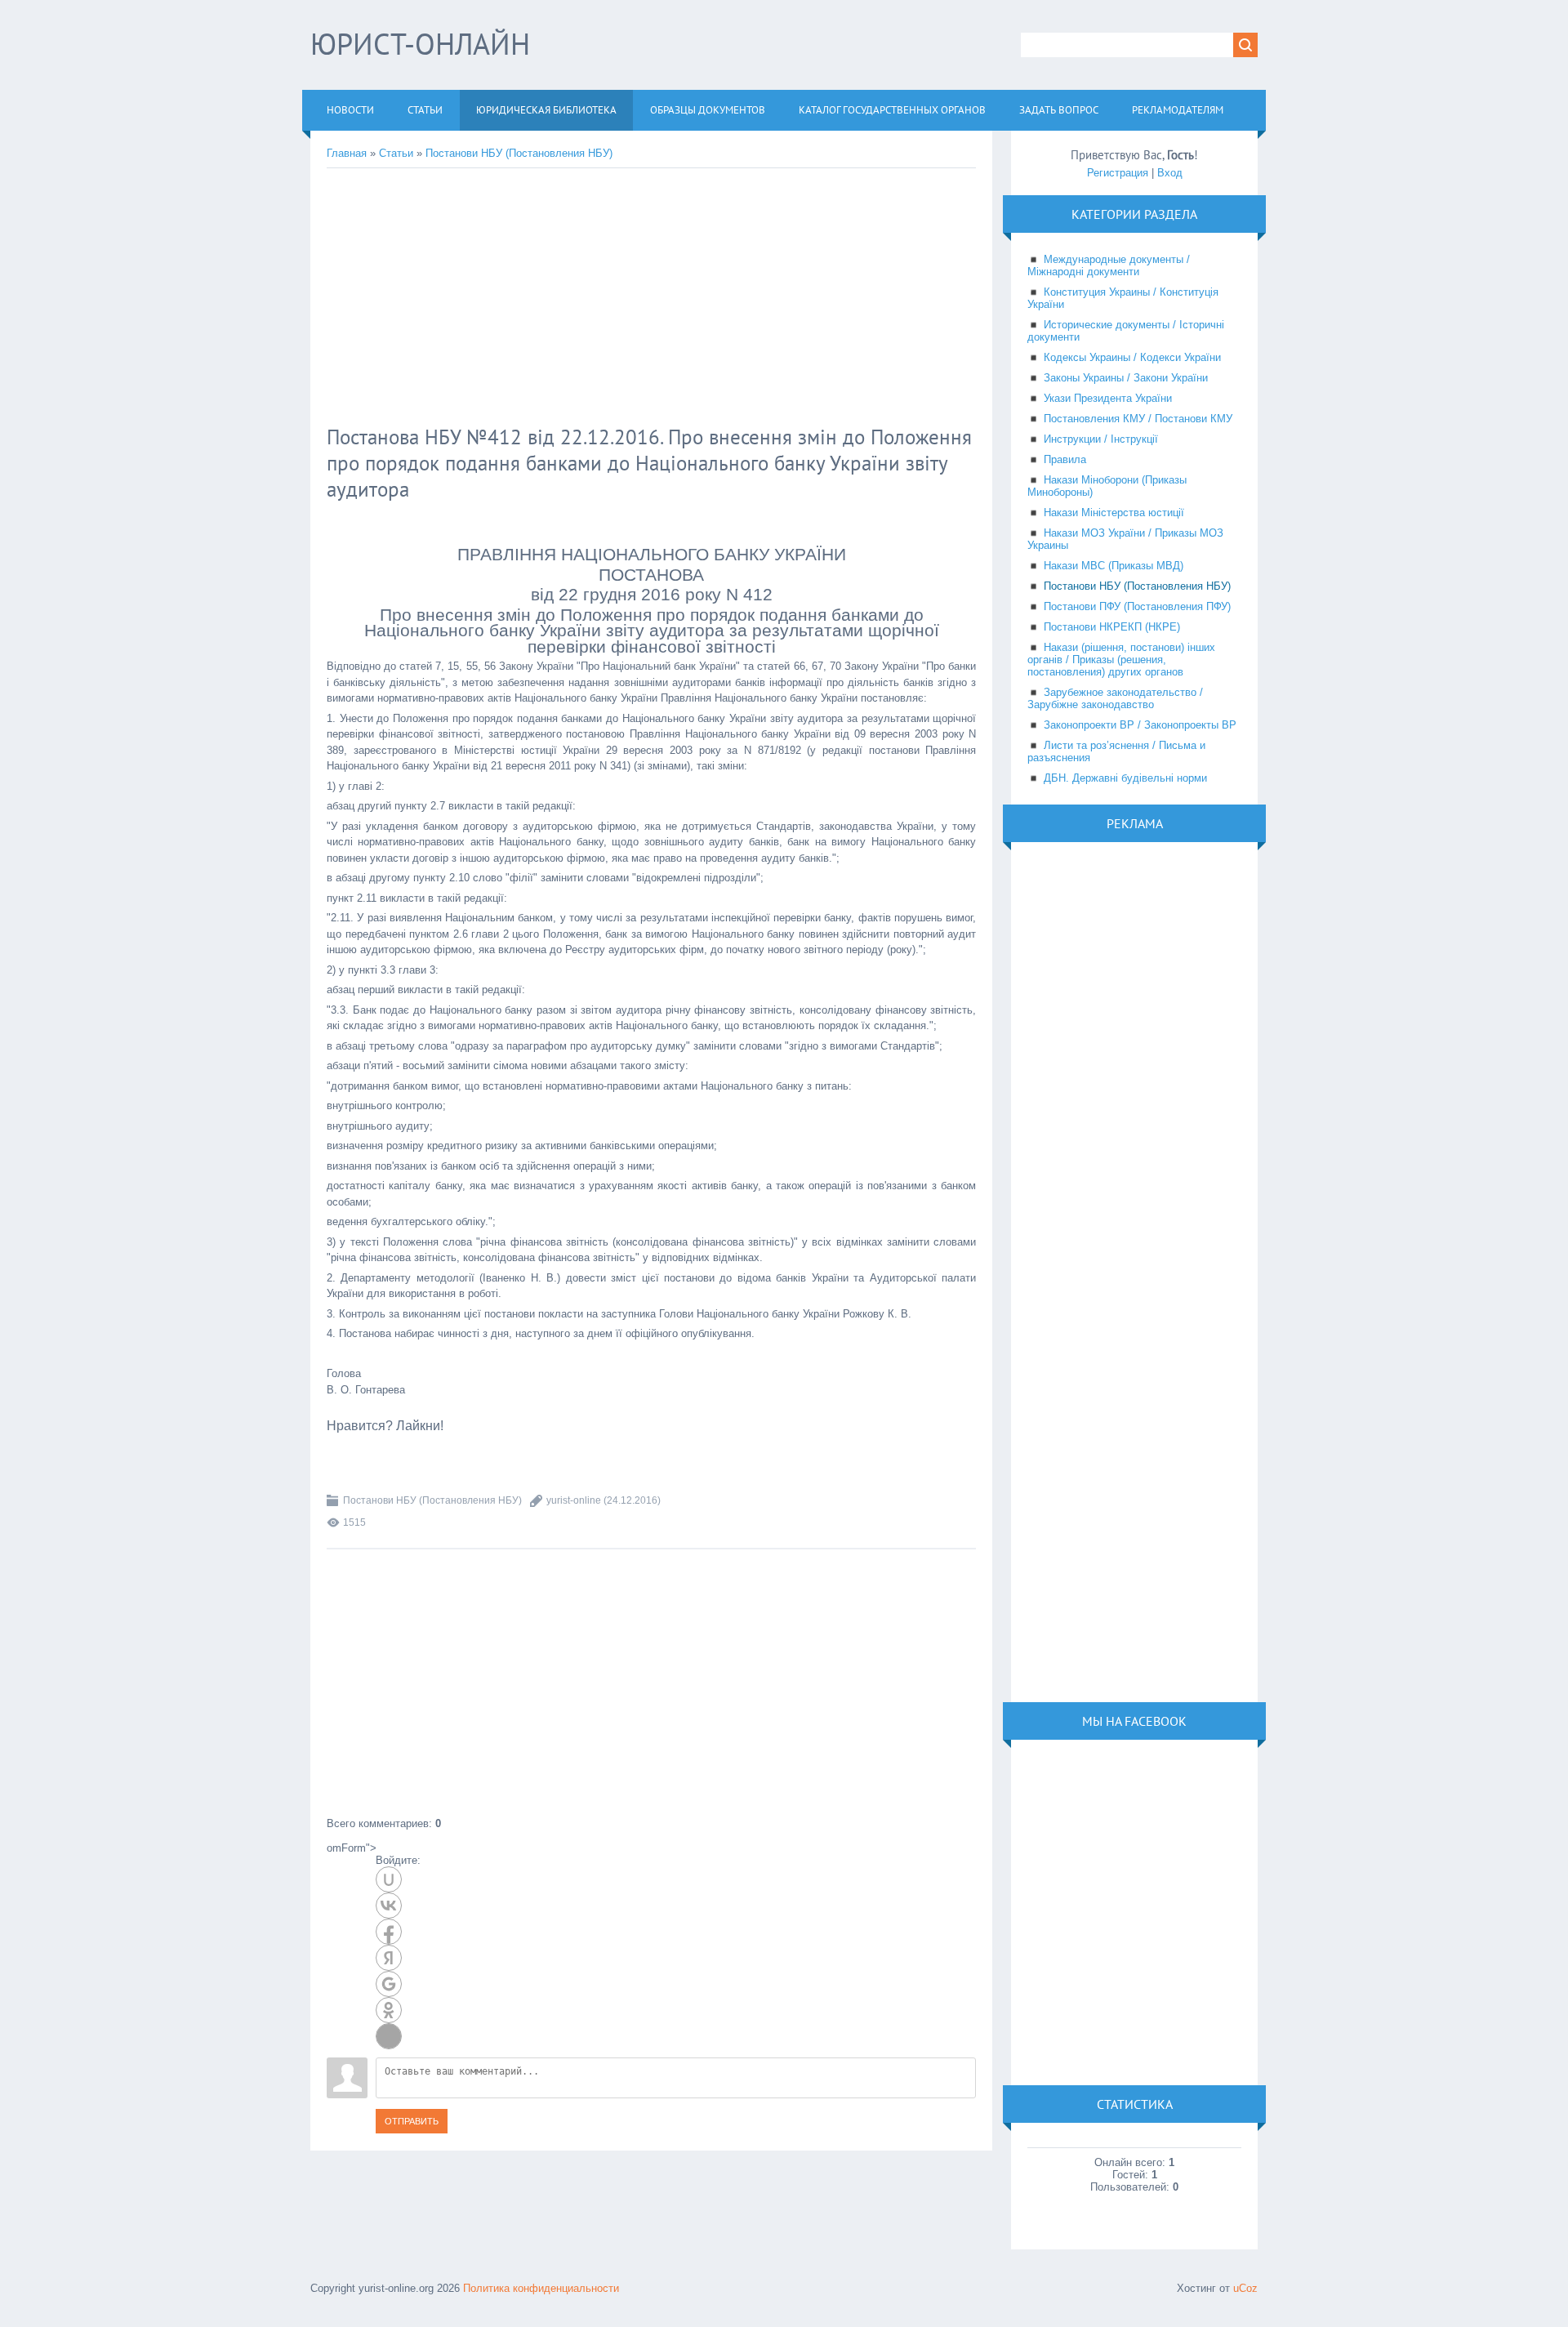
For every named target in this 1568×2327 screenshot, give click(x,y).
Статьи (396, 153)
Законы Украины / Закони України (1126, 378)
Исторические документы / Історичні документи (1126, 331)
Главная (347, 153)
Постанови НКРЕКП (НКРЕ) (1112, 627)
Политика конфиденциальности (541, 2288)
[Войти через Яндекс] (389, 1958)
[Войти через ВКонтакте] (389, 1906)
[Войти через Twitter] (389, 2036)
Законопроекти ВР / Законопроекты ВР (1140, 725)
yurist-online (574, 1500)
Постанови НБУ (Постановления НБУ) (519, 153)
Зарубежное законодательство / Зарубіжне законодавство (1115, 698)
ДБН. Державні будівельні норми (1125, 778)
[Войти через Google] (389, 1984)
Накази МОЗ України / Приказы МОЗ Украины (1125, 539)
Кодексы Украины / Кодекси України (1132, 357)
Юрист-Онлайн (420, 44)
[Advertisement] (592, 299)
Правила (1065, 459)
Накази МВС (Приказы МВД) (1114, 566)
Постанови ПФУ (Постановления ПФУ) (1137, 606)
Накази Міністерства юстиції (1114, 513)
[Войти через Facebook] (389, 1932)
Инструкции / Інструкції (1101, 439)
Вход (1170, 173)
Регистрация (1118, 173)
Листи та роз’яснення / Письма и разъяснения (1116, 751)
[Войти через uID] (389, 1879)
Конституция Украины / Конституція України (1123, 298)
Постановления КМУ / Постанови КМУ (1138, 419)
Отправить (412, 2121)
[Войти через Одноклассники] (389, 2010)
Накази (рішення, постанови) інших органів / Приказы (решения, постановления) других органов (1121, 660)
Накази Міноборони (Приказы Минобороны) (1107, 486)
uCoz (1245, 2288)
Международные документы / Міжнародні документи (1109, 265)
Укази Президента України (1108, 398)
